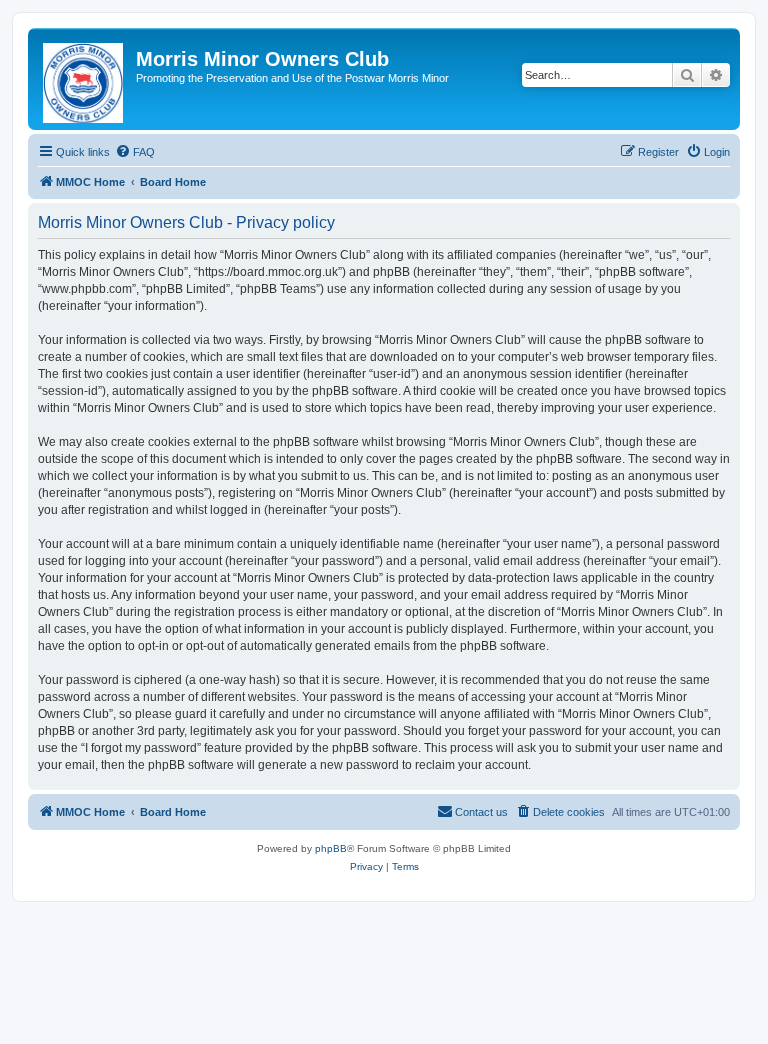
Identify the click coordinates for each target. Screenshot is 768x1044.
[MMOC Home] (84, 79)
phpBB (331, 848)
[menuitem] (135, 152)
